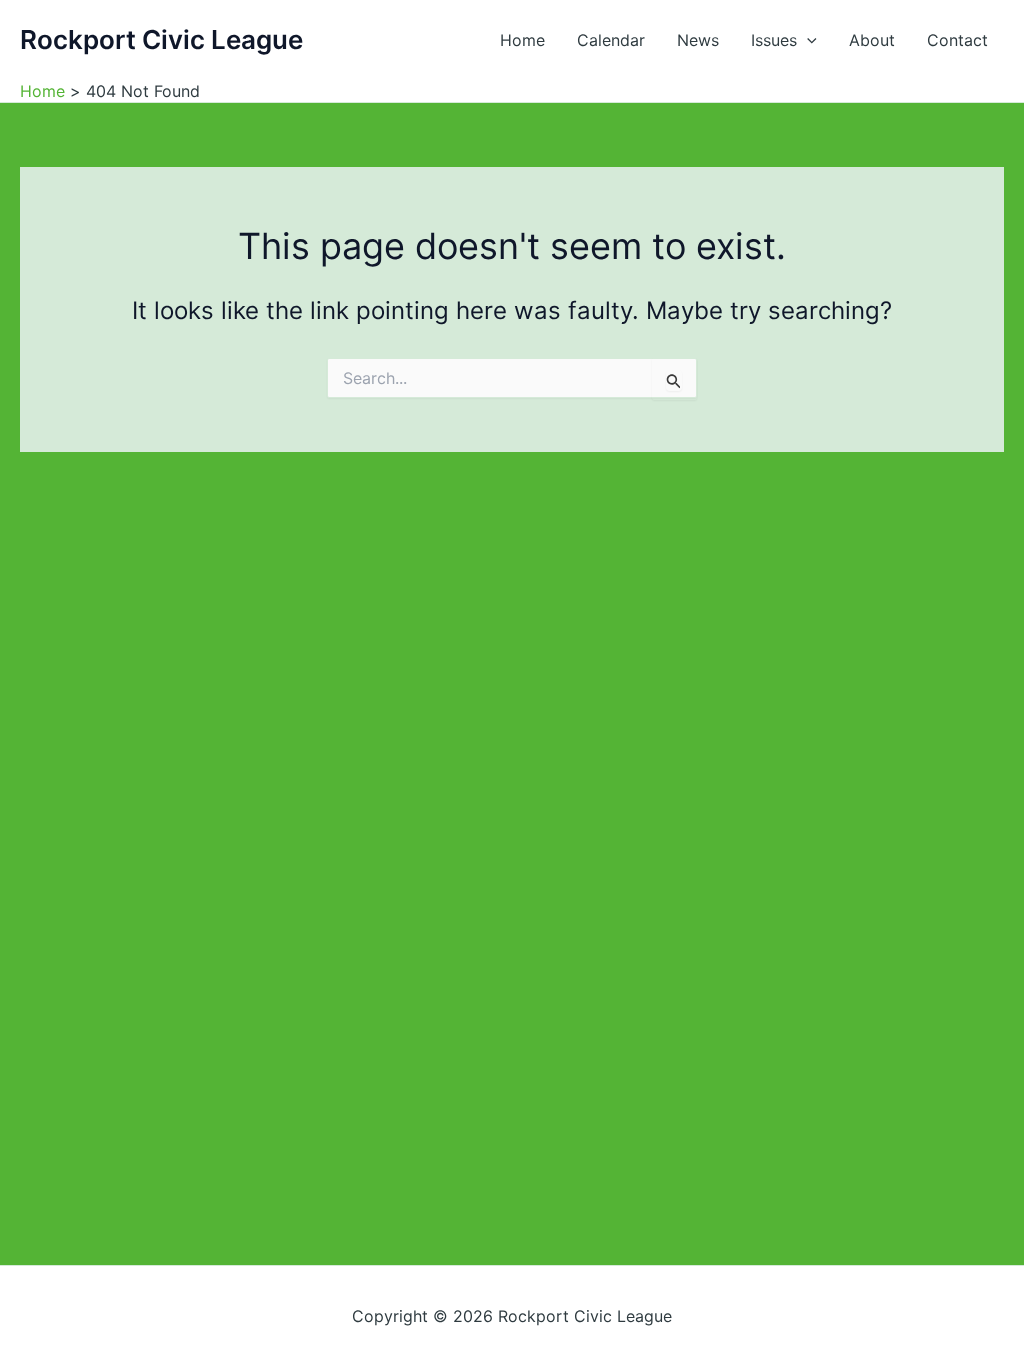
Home (522, 40)
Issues (774, 40)
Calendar (611, 40)
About (872, 40)
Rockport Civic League (161, 39)
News (698, 40)
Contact (957, 40)
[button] (807, 40)
